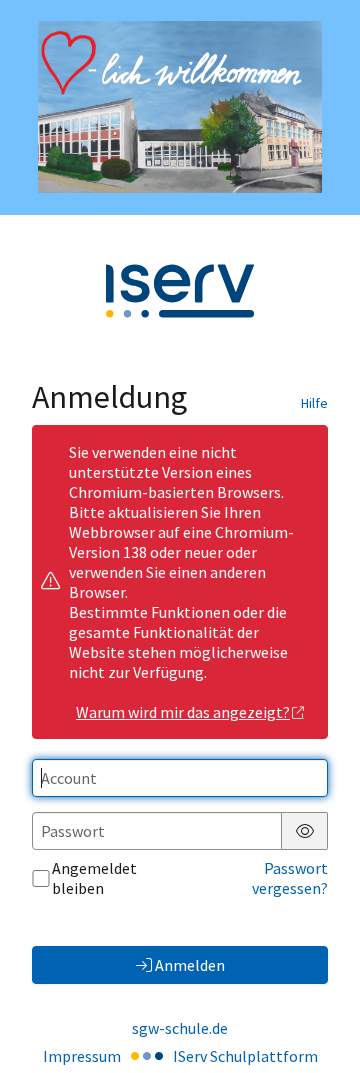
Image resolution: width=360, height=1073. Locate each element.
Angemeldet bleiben (94, 878)
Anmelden (190, 965)
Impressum (82, 1056)
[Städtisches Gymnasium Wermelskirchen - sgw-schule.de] (180, 107)
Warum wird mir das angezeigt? (183, 712)
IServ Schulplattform (245, 1056)
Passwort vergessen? (290, 878)
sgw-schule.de (180, 1028)
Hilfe (314, 403)
